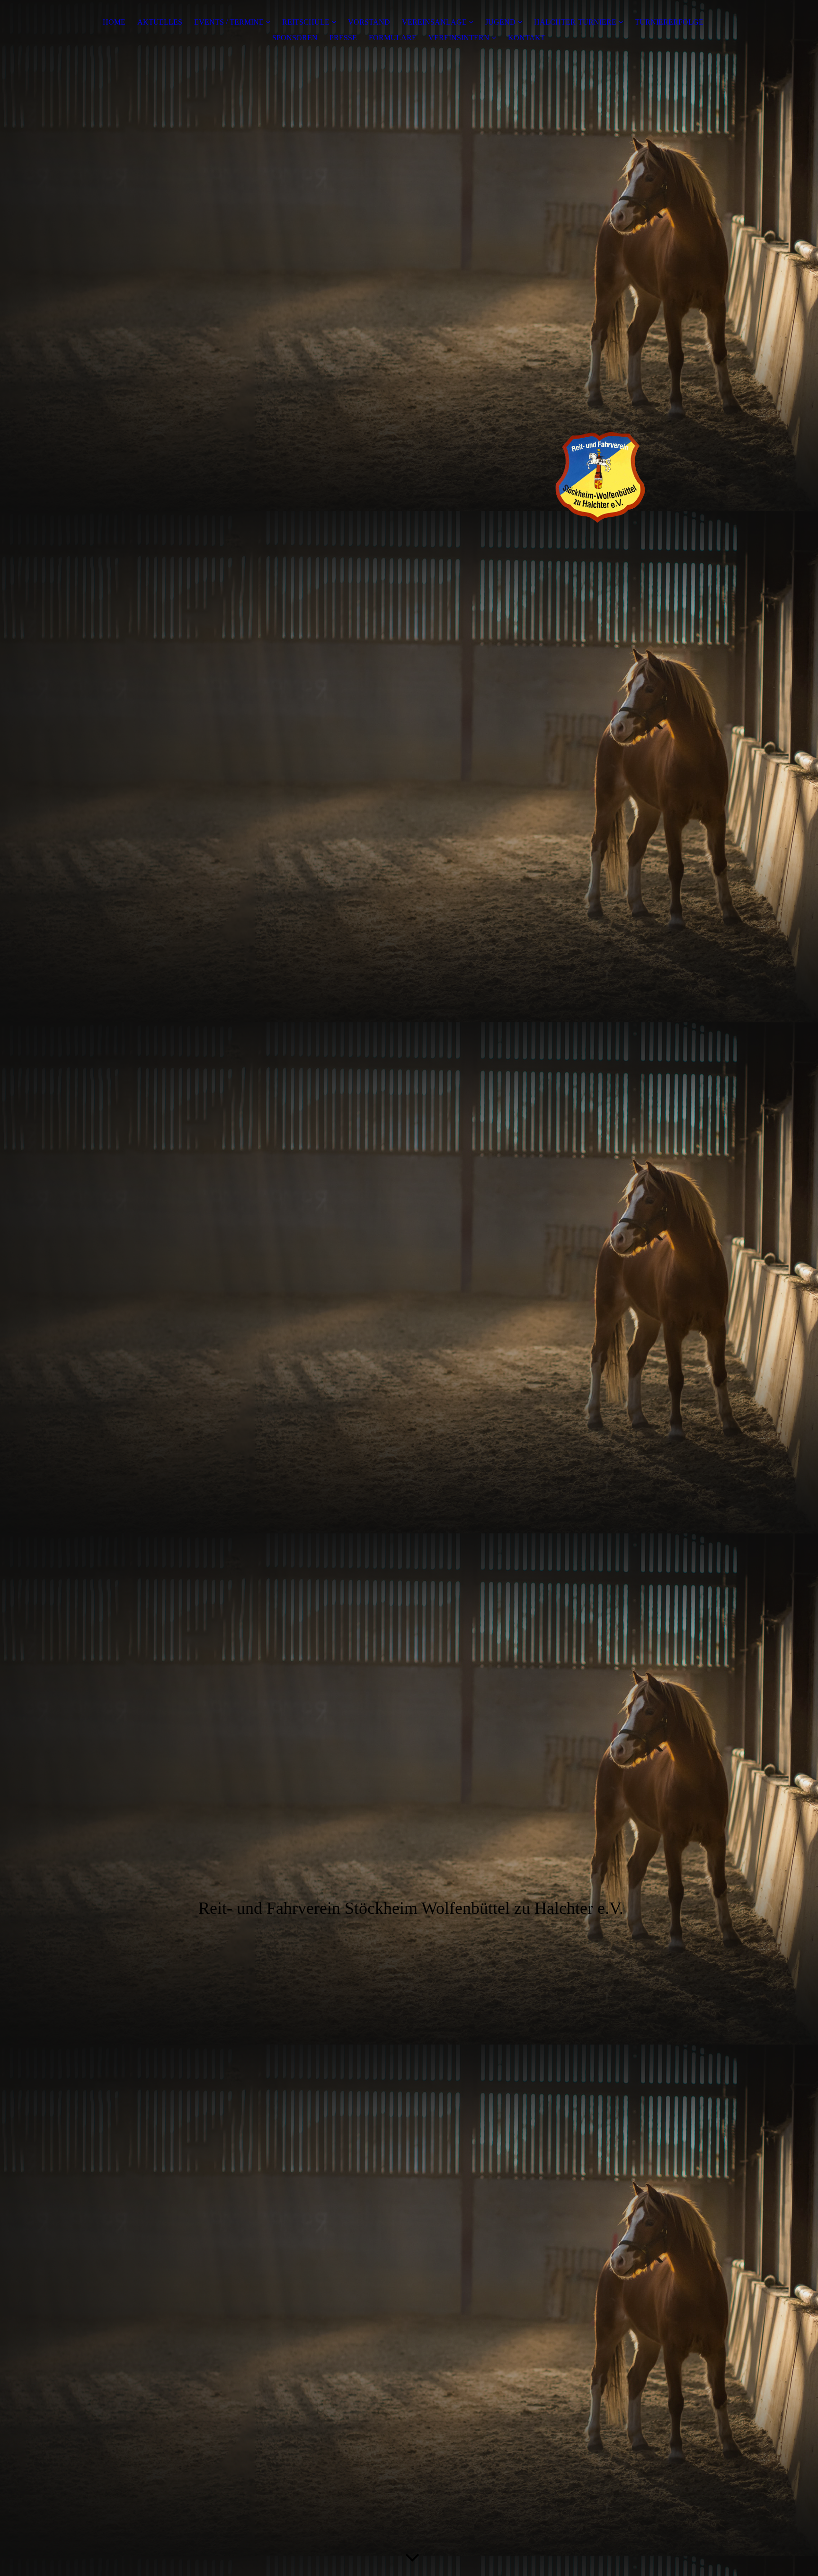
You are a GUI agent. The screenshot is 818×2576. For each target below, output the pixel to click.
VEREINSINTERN (459, 38)
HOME (114, 22)
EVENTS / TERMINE (229, 22)
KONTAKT (527, 38)
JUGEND (500, 22)
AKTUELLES (160, 22)
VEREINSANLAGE (435, 22)
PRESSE (343, 38)
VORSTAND (369, 22)
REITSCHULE (306, 22)
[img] (409, 462)
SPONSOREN (295, 38)
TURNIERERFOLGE (669, 22)
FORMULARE (393, 38)
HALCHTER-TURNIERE (575, 22)
